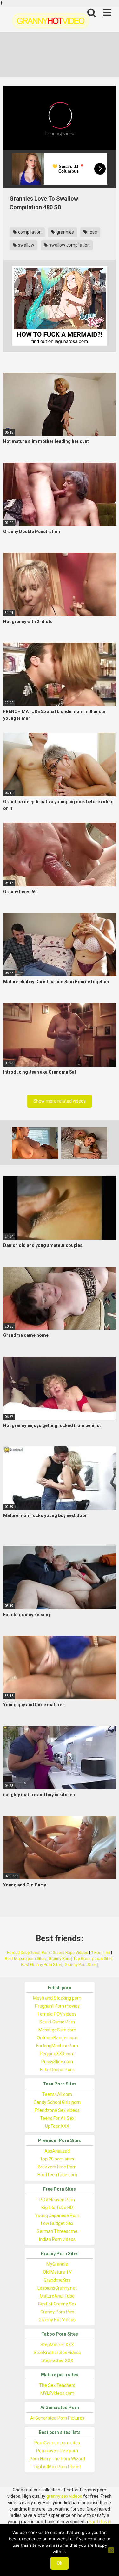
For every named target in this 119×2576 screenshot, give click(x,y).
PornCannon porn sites (57, 2443)
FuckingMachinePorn (57, 2046)
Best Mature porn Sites (25, 1958)
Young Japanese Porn (57, 2215)
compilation (29, 232)
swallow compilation (69, 245)
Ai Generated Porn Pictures (57, 2418)
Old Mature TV (57, 2272)
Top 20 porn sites (57, 2159)
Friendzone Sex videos (57, 2110)
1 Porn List (101, 1952)
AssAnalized (57, 2151)
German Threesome (57, 2231)
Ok (60, 2563)
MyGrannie (57, 2264)
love (93, 232)
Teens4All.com (57, 2094)
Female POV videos (57, 2014)
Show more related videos (60, 1101)
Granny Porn (60, 1958)
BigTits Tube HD (57, 2208)
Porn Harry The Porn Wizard (57, 2459)
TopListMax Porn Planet (57, 2467)
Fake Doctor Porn (57, 2070)
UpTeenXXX (57, 2126)
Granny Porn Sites (81, 1965)
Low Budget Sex (57, 2223)
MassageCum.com (57, 2030)
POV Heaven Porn (57, 2200)
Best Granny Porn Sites (41, 1965)
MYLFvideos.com (57, 2393)
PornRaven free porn (57, 2451)
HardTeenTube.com (57, 2175)
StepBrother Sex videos (57, 2353)
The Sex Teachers (57, 2385)
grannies (65, 232)
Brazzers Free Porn (57, 2167)
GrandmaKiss (57, 2280)
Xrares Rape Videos (70, 1952)
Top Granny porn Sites (93, 1958)
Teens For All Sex (57, 2118)
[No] (111, 2550)
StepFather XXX (57, 2360)
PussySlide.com (57, 2062)
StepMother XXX (57, 2345)
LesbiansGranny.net (57, 2288)
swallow (26, 245)
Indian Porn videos (57, 2239)
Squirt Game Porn (57, 2022)
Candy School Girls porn (57, 2102)
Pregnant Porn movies (57, 2006)
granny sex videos (64, 2496)
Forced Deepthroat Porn (28, 1952)
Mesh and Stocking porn (57, 1998)
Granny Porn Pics (57, 2312)
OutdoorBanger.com (57, 2038)
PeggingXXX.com (57, 2054)
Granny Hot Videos (57, 2320)
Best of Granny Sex (57, 2304)
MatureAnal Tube (57, 2296)
